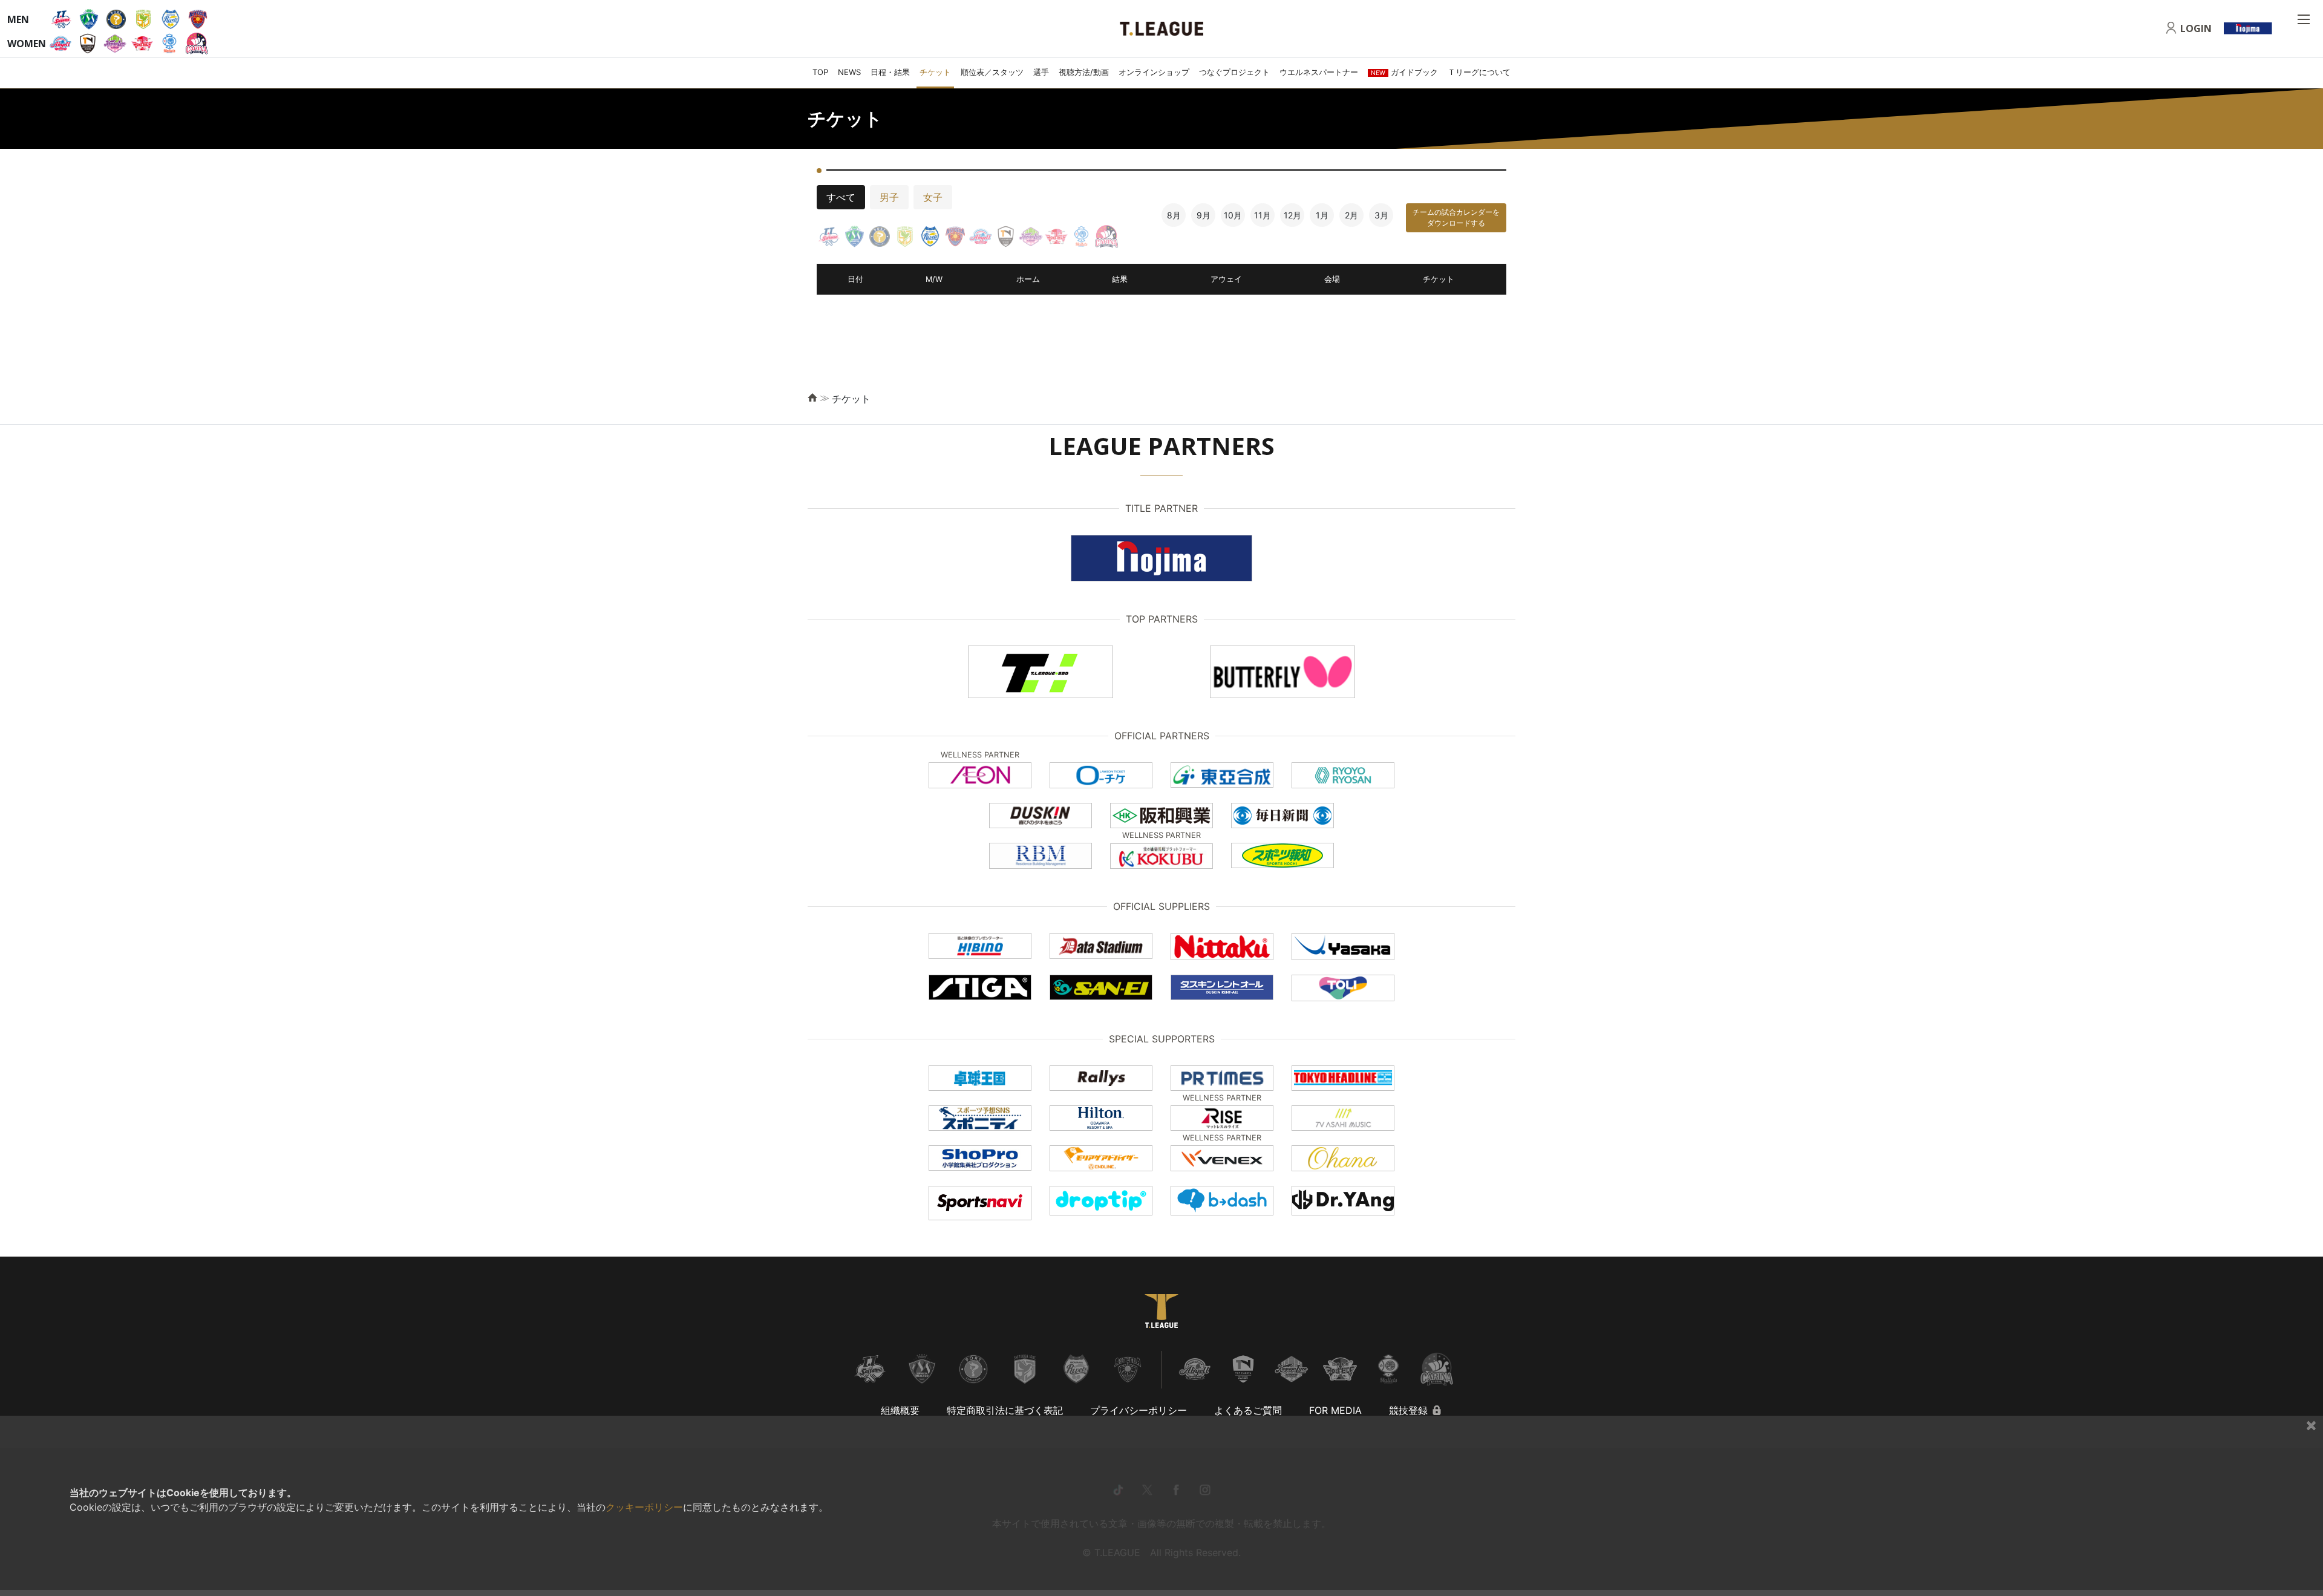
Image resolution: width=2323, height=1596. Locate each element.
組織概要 (900, 1410)
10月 (1233, 215)
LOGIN (2196, 28)
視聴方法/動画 (1084, 72)
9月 (1204, 215)
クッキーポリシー (644, 1507)
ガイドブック (1404, 72)
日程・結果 (890, 72)
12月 (1292, 215)
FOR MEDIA (1335, 1410)
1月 (1322, 215)
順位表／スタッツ (992, 72)
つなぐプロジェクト (1234, 72)
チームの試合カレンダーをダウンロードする (1456, 217)
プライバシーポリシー (1139, 1410)
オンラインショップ (1154, 72)
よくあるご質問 (1248, 1410)
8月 (1174, 215)
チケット (935, 72)
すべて (841, 197)
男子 (889, 197)
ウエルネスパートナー (1319, 72)
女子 (933, 197)
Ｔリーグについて (1479, 72)
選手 (1041, 72)
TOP (820, 72)
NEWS (849, 72)
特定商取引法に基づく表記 (1005, 1410)
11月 (1263, 215)
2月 (1351, 215)
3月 (1381, 215)
